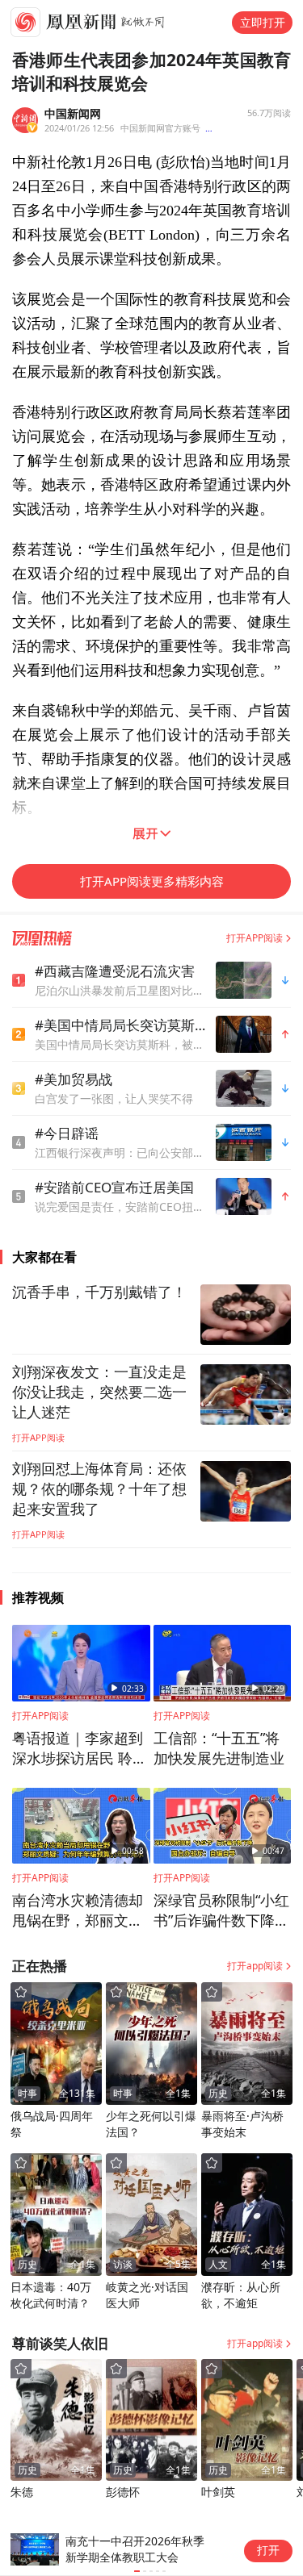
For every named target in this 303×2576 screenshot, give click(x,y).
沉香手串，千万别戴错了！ (99, 1292)
